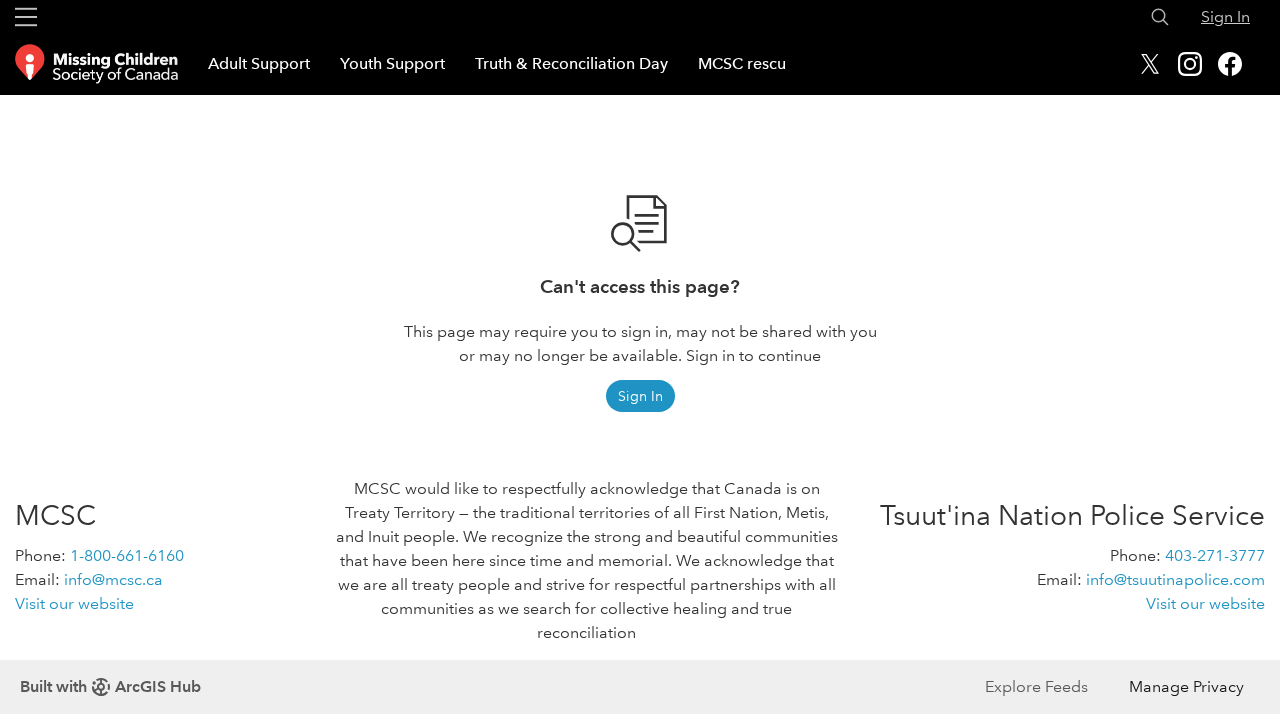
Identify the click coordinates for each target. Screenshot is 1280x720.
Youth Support (392, 63)
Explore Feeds (1036, 686)
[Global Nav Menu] (26, 17)
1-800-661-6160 (127, 555)
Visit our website (74, 603)
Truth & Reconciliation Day (571, 63)
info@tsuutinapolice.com (1175, 579)
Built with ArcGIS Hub (110, 686)
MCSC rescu (742, 63)
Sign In (1225, 16)
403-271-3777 (1215, 555)
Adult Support (259, 63)
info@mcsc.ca (113, 579)
